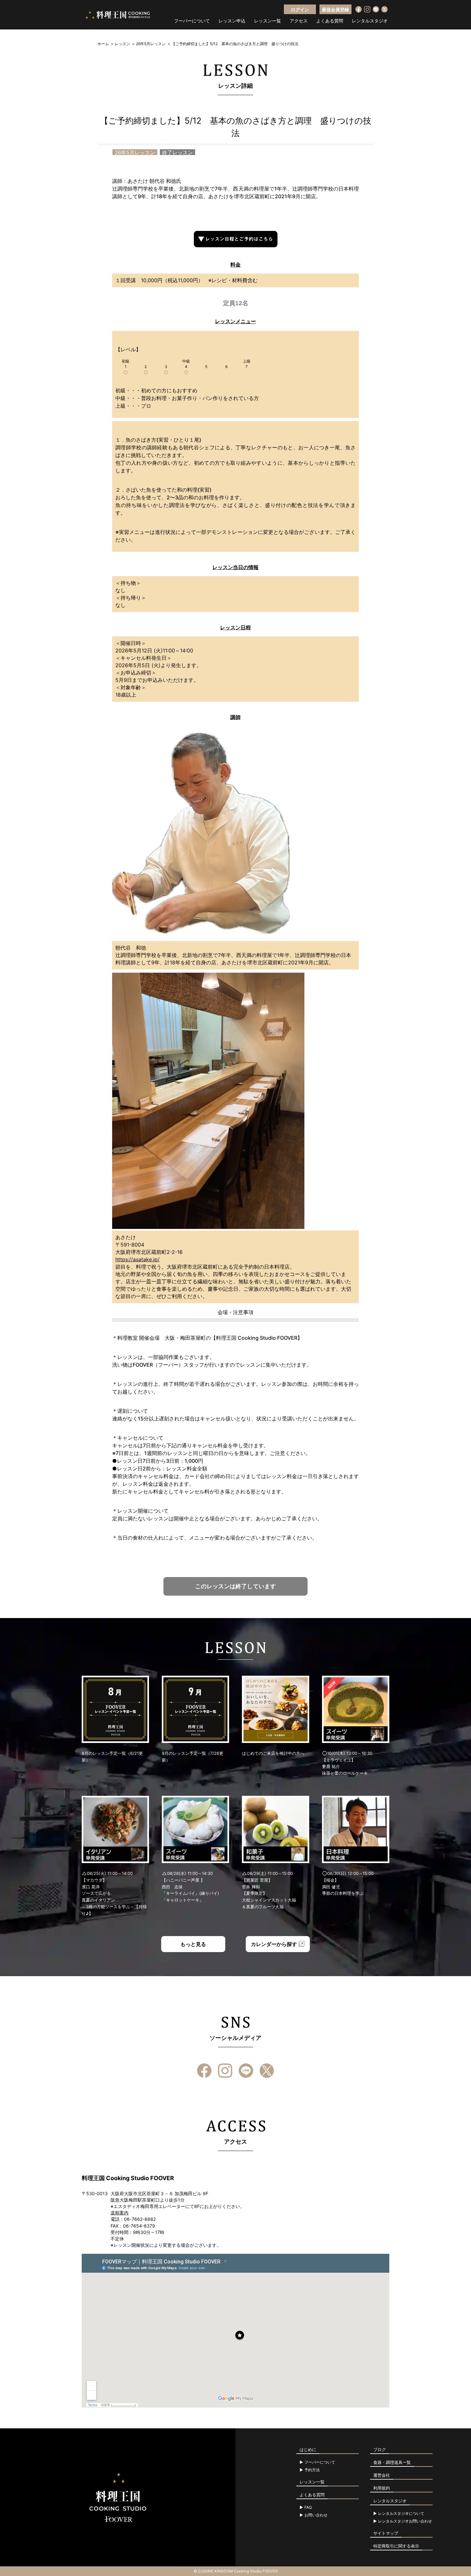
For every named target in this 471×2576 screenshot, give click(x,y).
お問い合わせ (316, 2515)
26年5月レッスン (151, 44)
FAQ (308, 2507)
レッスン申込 (232, 21)
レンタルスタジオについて (401, 2514)
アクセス (299, 21)
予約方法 (312, 2470)
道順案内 (120, 2213)
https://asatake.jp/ (137, 1259)
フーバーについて (192, 21)
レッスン (122, 44)
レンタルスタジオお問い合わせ (405, 2521)
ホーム (103, 44)
